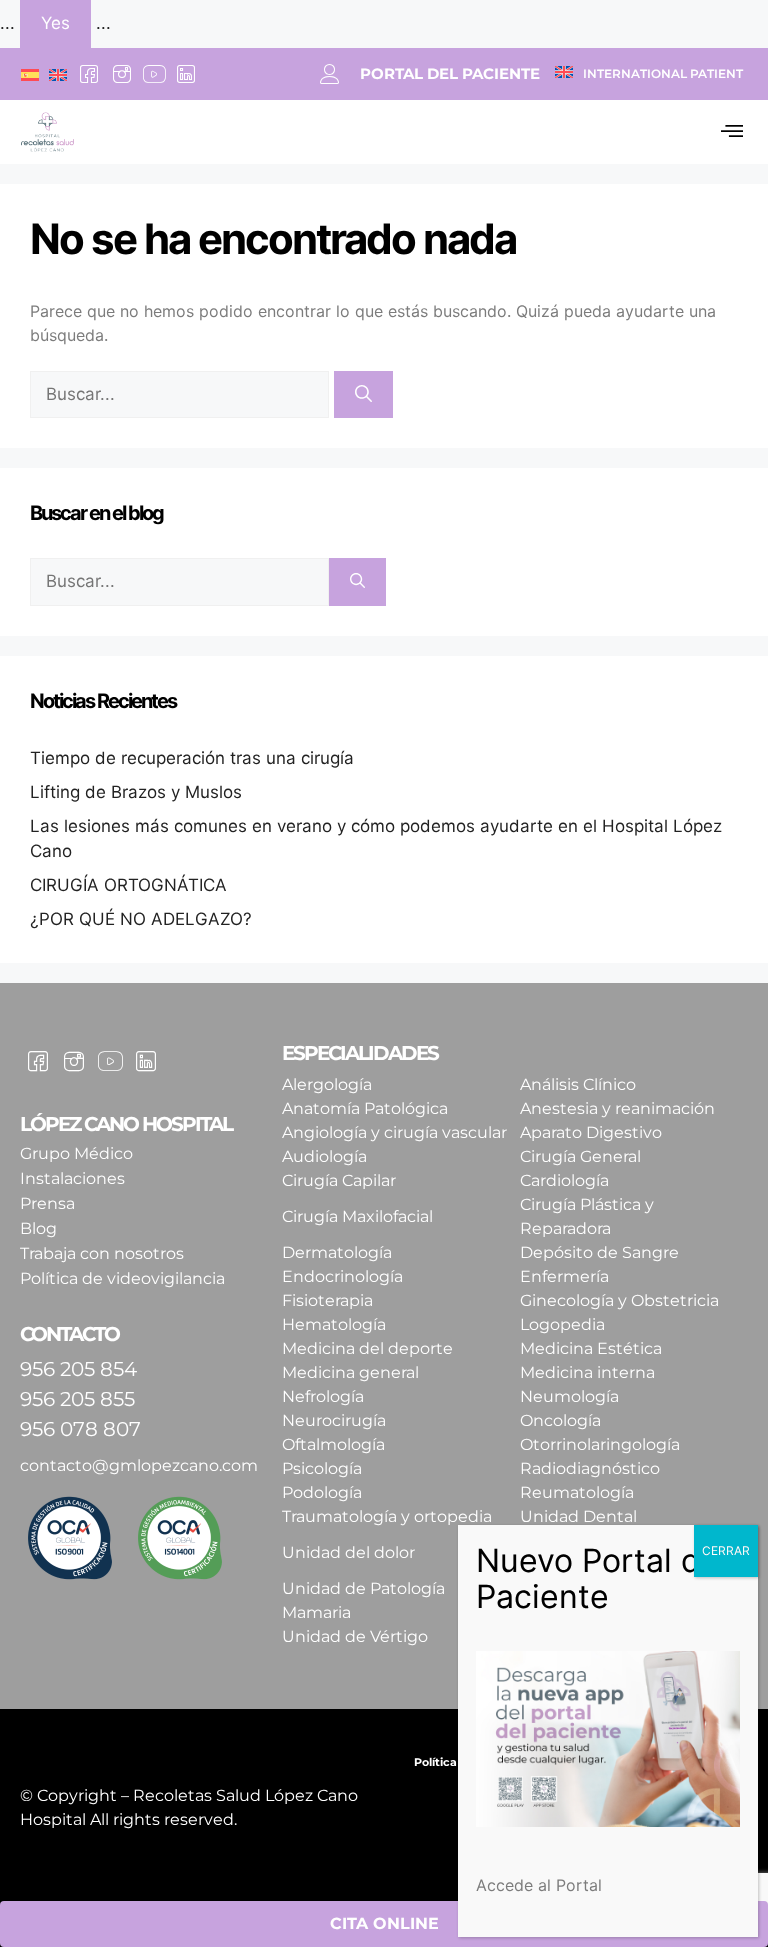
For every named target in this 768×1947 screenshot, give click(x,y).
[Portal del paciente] (330, 74)
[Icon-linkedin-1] (186, 74)
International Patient (663, 73)
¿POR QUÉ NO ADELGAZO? (141, 919)
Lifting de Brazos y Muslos (136, 792)
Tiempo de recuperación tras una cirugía (192, 758)
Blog (38, 1228)
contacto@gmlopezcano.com (139, 1465)
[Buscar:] (182, 394)
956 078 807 (80, 1429)
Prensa (47, 1203)
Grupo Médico (76, 1153)
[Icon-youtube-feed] (154, 74)
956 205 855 (77, 1399)
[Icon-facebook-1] (89, 74)
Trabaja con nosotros (102, 1253)
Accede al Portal (539, 1885)
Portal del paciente (450, 73)
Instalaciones (72, 1178)
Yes (55, 23)
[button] (731, 132)
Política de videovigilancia (122, 1278)
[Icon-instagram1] (121, 74)
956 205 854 (78, 1369)
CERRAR (726, 1550)
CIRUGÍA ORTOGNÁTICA (128, 885)
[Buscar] (363, 395)
